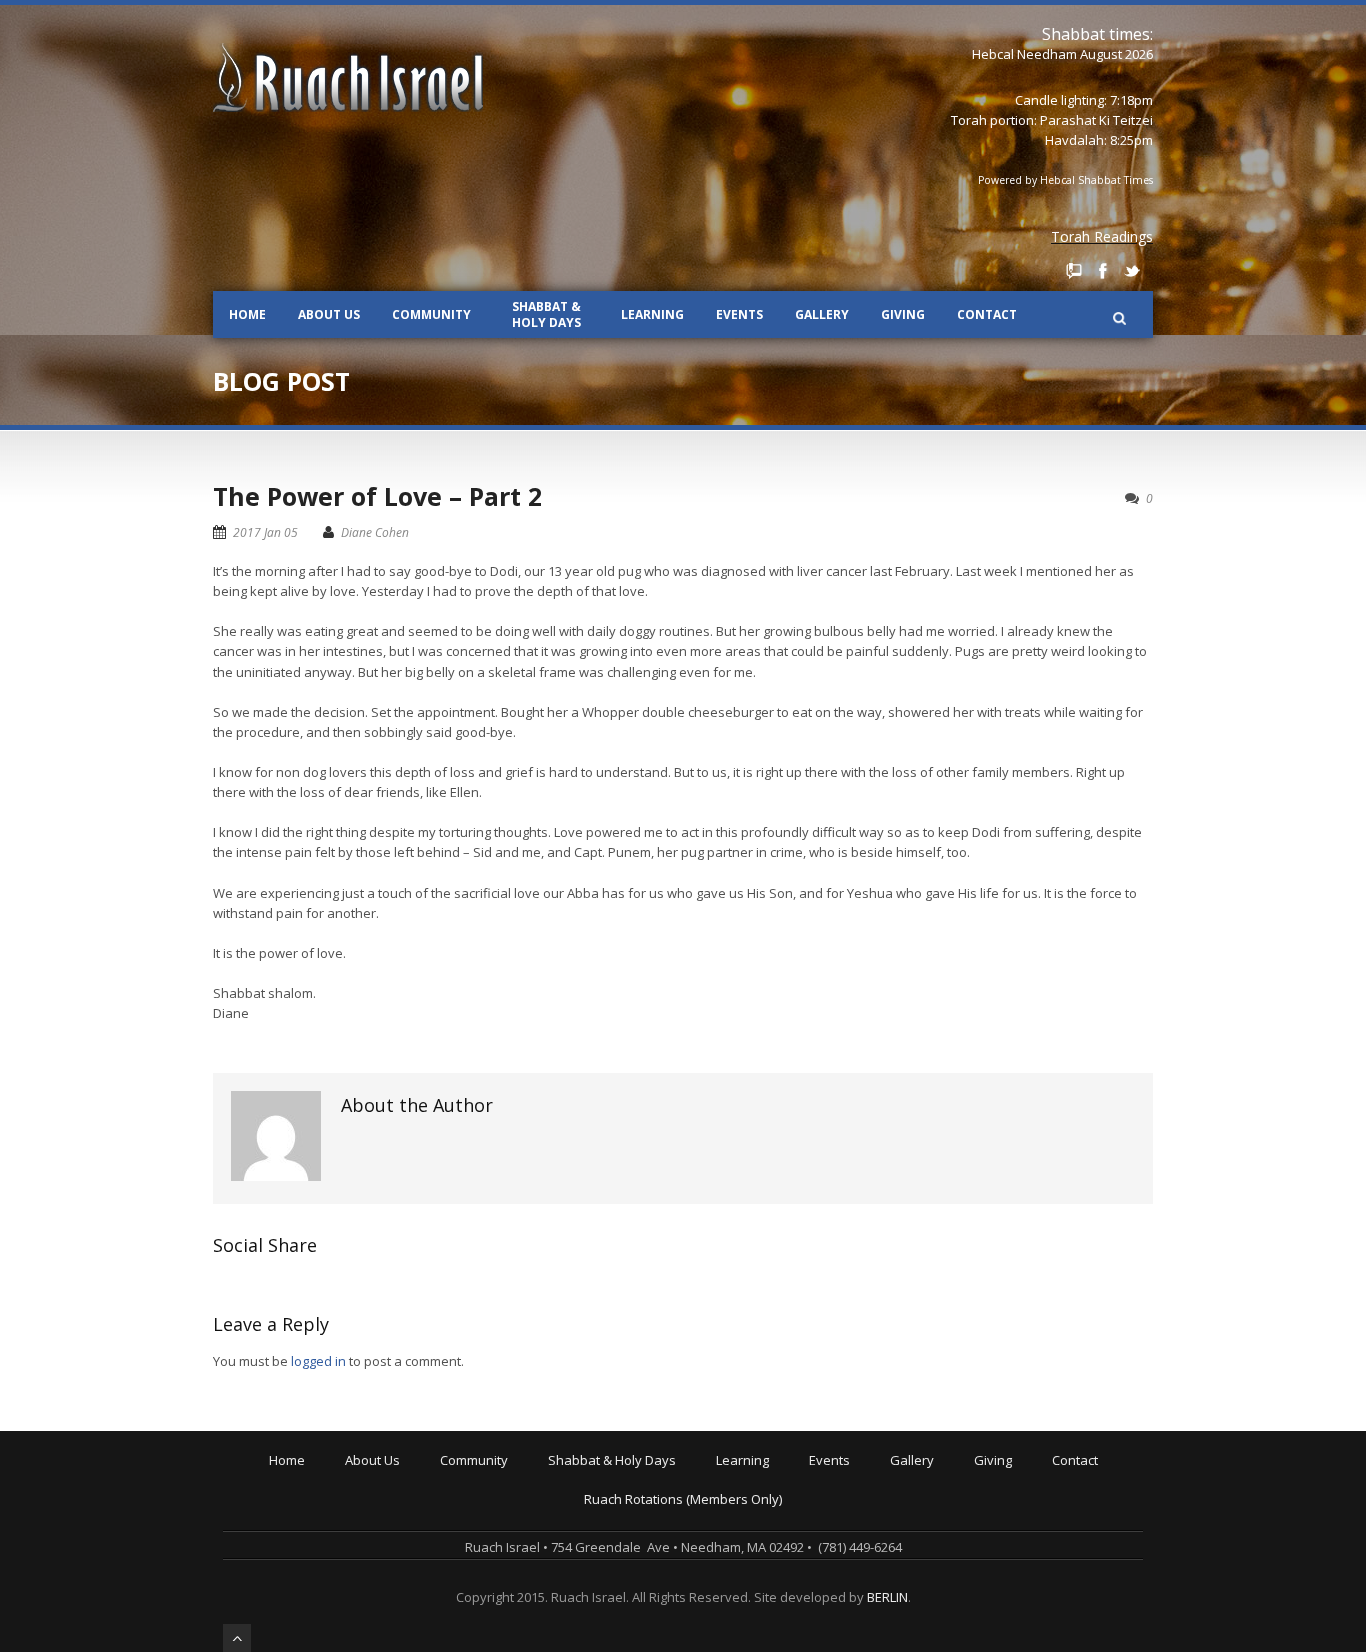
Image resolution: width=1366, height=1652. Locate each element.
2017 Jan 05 (265, 532)
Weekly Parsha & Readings (634, 1505)
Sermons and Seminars (791, 1519)
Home (247, 314)
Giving (903, 314)
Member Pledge (1026, 1491)
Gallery (822, 314)
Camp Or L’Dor (487, 1519)
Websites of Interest (781, 1589)
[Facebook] (1103, 271)
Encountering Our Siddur (794, 1533)
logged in (318, 1361)
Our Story (378, 1491)
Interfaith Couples (498, 1589)
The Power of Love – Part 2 (377, 496)
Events (739, 314)
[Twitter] (1132, 271)
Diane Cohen (375, 532)
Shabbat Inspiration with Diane (645, 1533)
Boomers (471, 1561)
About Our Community (510, 1477)
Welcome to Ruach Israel (423, 1477)
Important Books (770, 1561)
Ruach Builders (1023, 1505)
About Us (329, 314)
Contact (987, 314)
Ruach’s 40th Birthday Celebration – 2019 (935, 1491)
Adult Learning (763, 1505)
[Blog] (1074, 271)
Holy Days (582, 1491)
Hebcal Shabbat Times (1096, 180)
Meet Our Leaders (404, 1519)
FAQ (361, 1561)
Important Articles (773, 1575)
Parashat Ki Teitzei (1096, 120)
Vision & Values (396, 1505)
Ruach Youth (482, 1505)
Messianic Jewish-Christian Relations (830, 1603)
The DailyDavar (598, 1519)
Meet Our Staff (393, 1533)
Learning (652, 314)
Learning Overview (777, 1477)
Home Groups (486, 1533)
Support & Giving (1029, 1477)
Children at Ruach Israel (516, 1491)
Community (431, 314)
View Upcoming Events (881, 1477)
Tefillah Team (485, 1603)
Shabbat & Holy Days (546, 314)
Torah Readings (1102, 236)
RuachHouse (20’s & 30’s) (518, 1547)
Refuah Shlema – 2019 (880, 1505)
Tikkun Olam (481, 1617)
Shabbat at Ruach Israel (624, 1477)
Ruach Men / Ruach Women (527, 1575)
